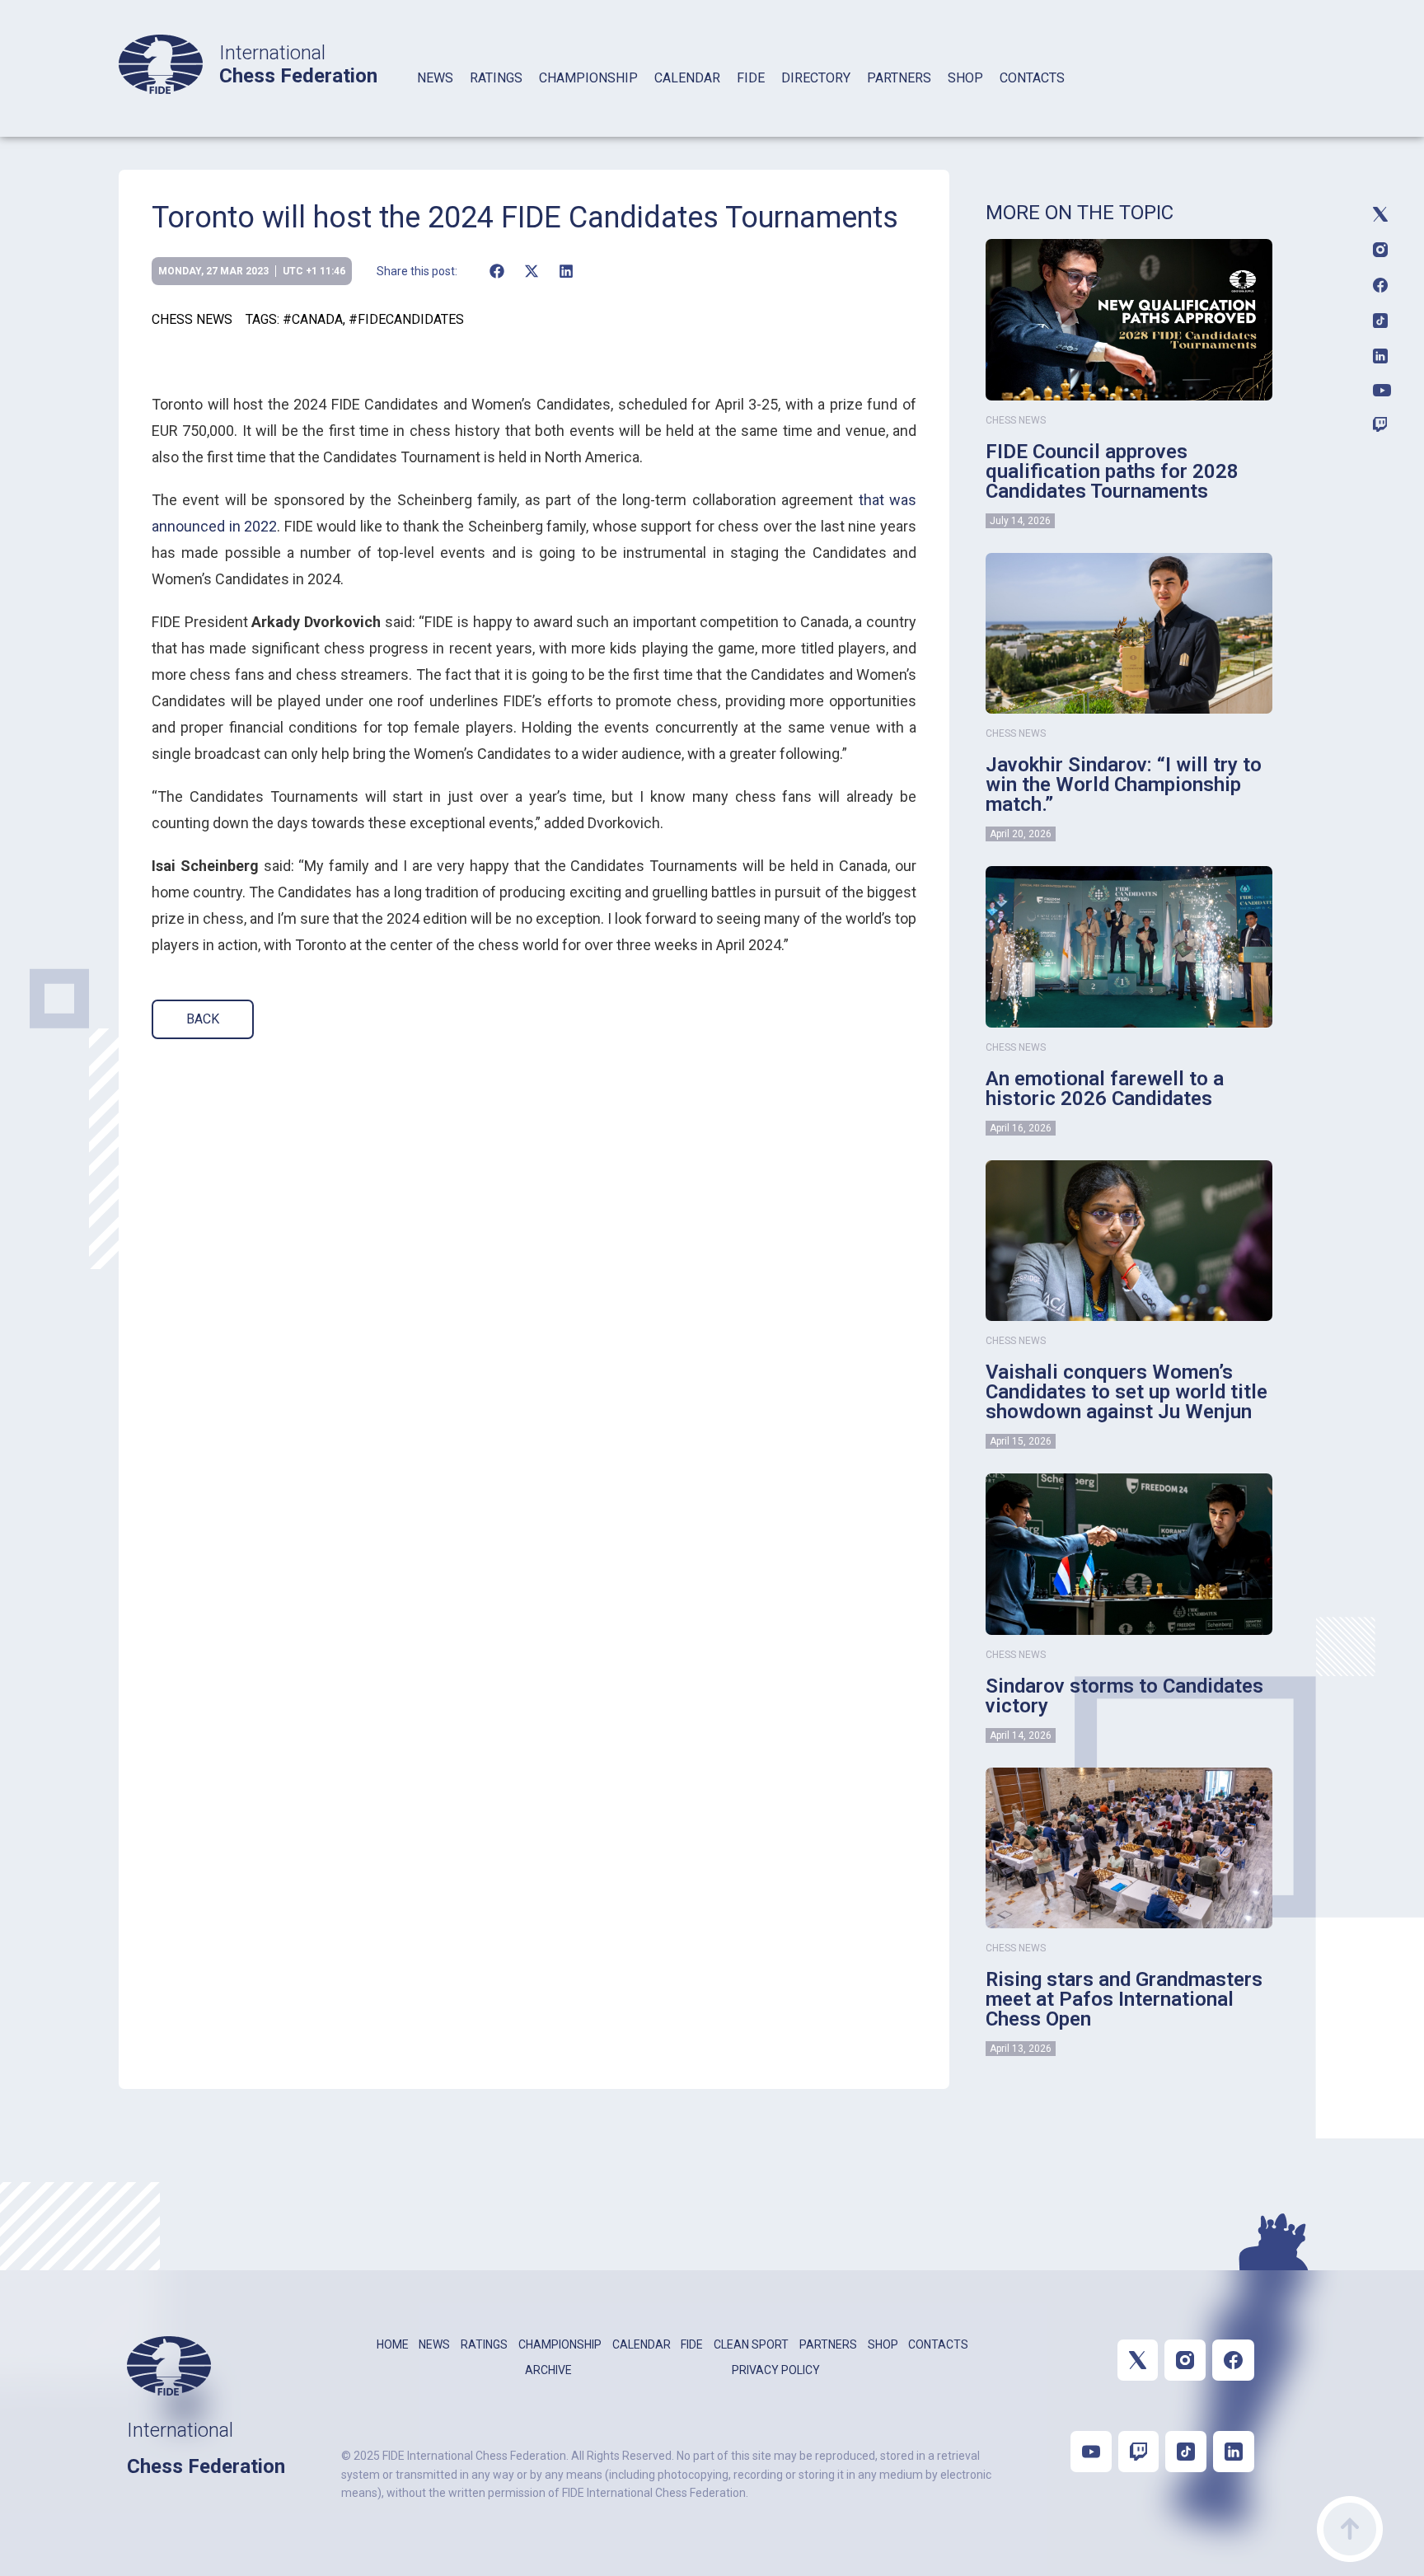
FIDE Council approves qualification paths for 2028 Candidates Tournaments (1112, 471)
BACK (203, 1019)
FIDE (751, 78)
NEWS (435, 78)
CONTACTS (1032, 78)
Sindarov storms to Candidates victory (1124, 1696)
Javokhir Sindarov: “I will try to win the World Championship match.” (1124, 785)
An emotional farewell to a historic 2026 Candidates (1105, 1089)
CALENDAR (687, 78)
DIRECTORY (816, 78)
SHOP (965, 78)
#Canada (313, 319)
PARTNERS (899, 78)
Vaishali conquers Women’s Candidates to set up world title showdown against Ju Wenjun (1127, 1392)
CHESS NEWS (192, 319)
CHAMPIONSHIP (588, 78)
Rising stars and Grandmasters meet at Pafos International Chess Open (1124, 1999)
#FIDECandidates (406, 319)
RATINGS (496, 78)
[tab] (435, 99)
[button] (497, 271)
